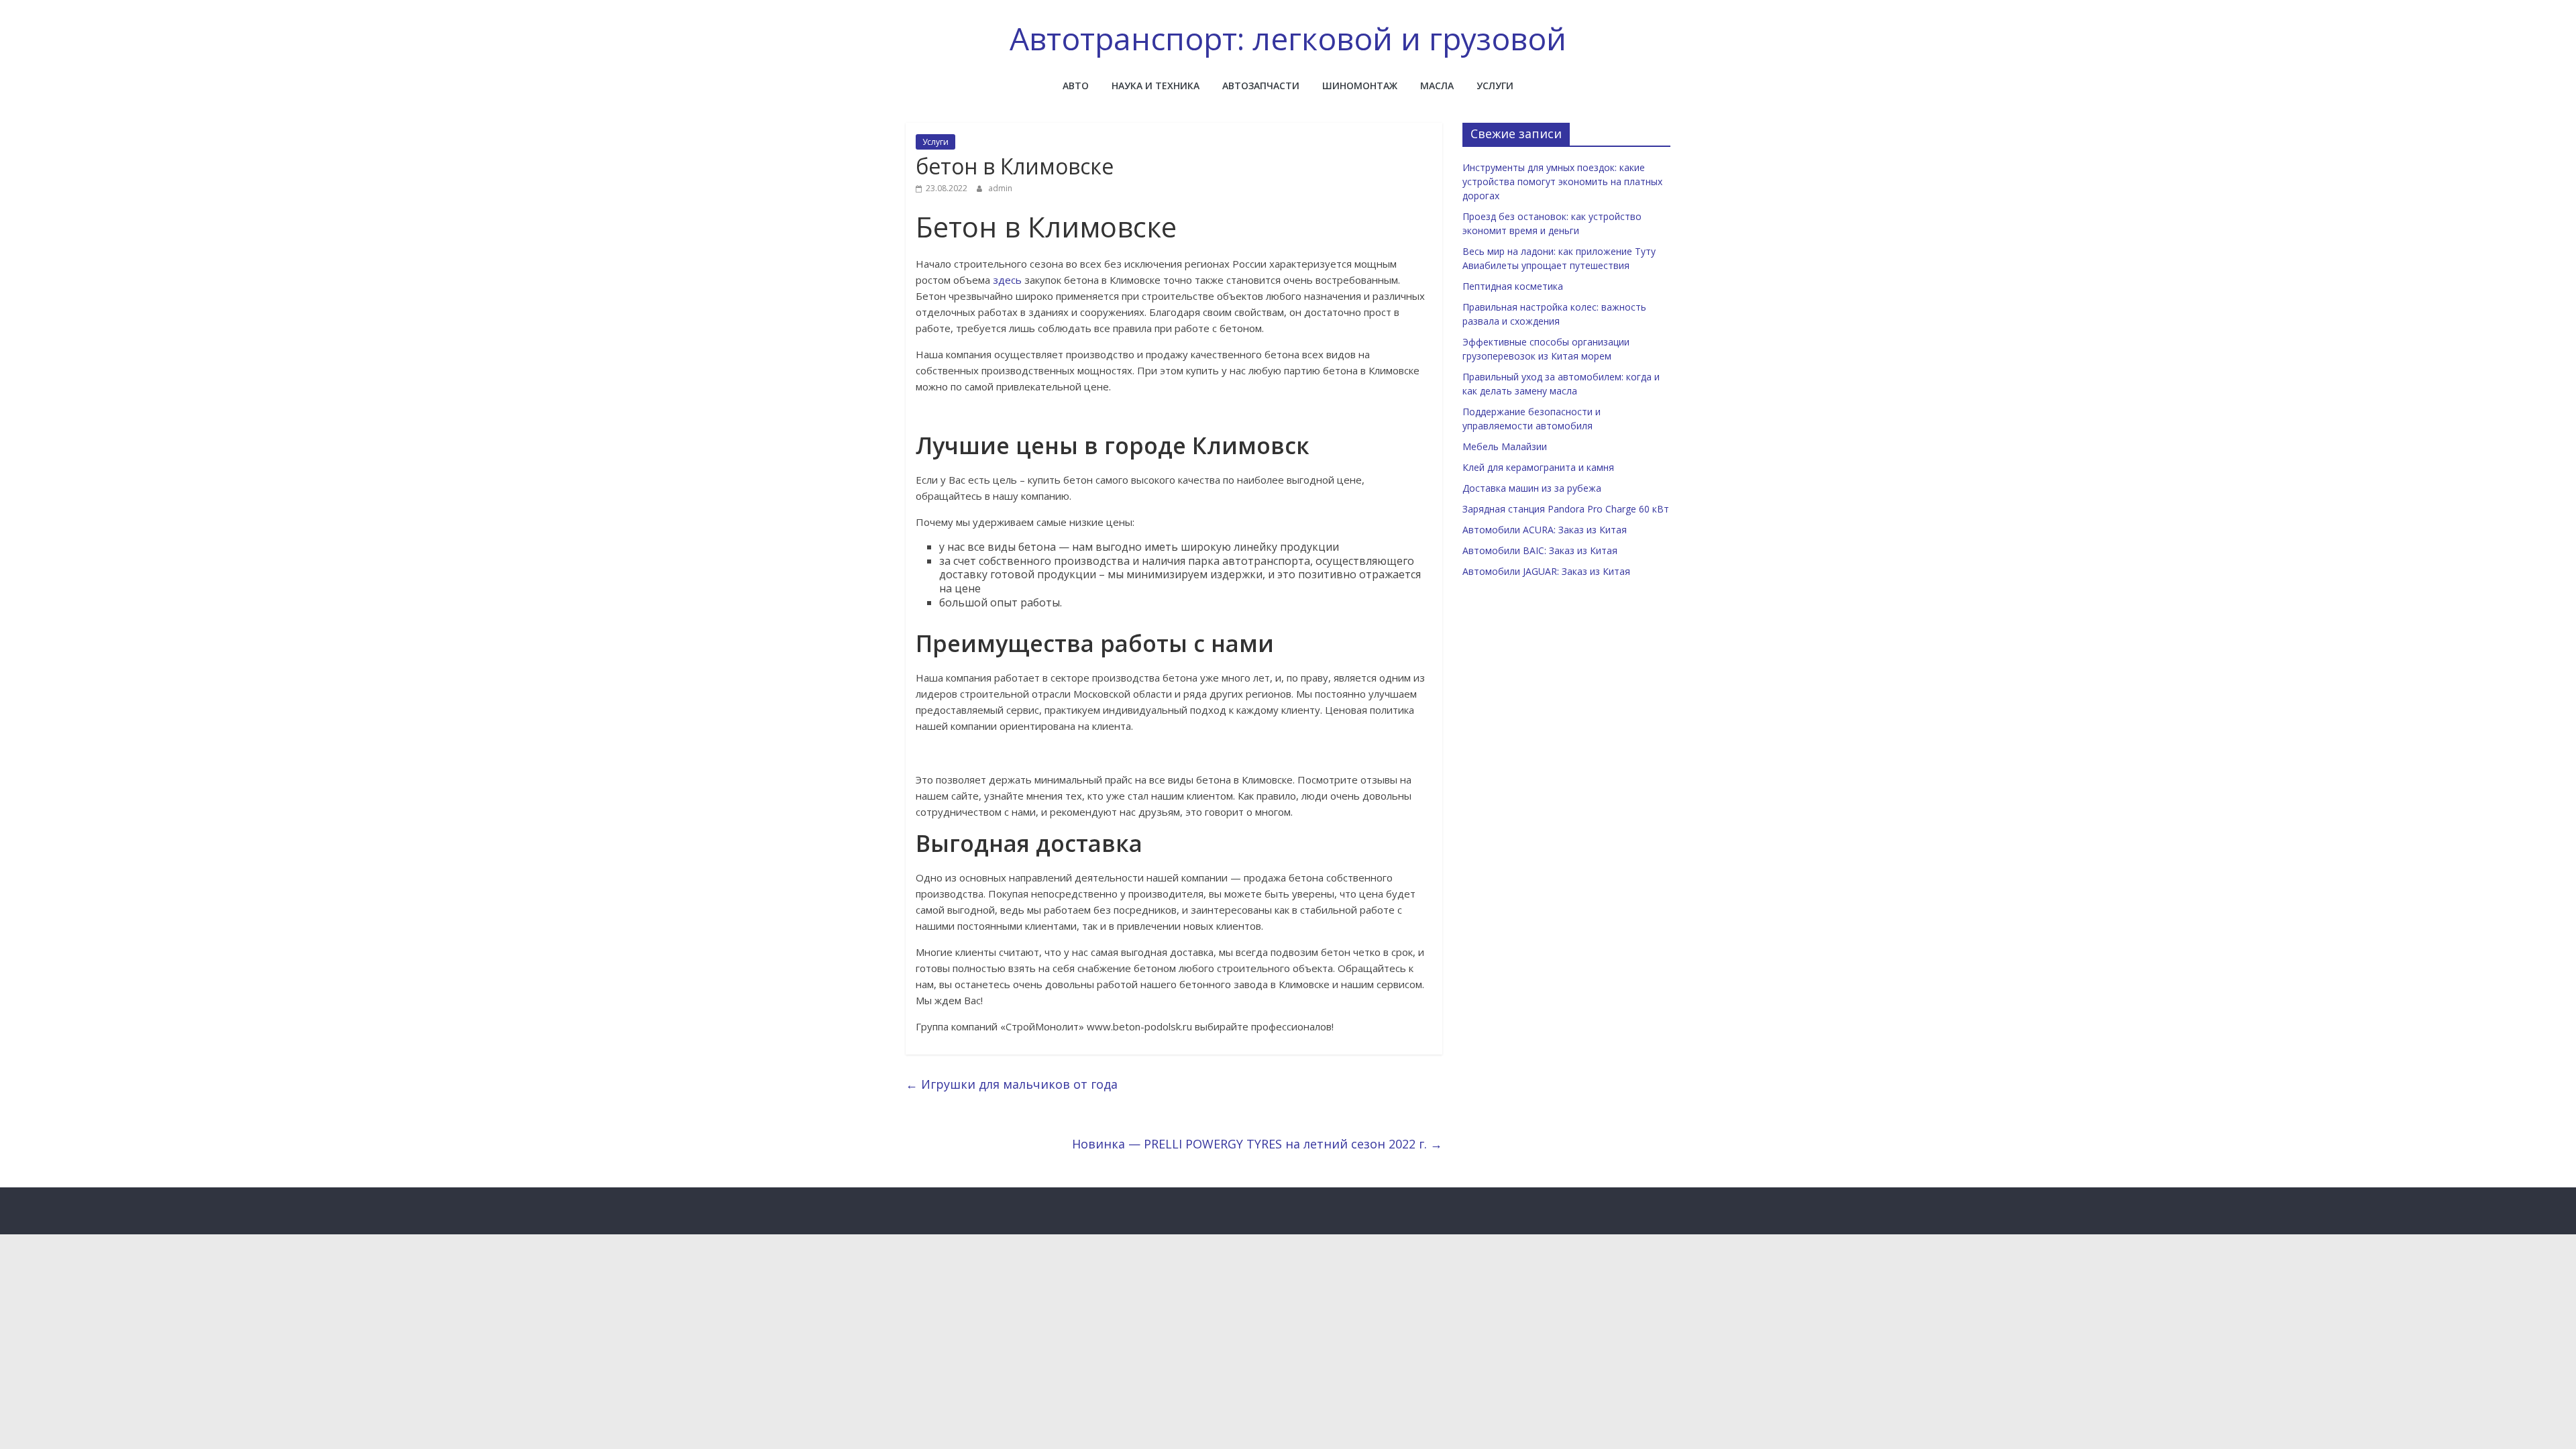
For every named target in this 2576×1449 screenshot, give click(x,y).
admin (1000, 188)
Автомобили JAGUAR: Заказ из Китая (1546, 571)
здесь (1007, 280)
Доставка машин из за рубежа (1532, 488)
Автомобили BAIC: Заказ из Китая (1540, 550)
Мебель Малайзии (1505, 446)
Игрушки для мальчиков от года (1012, 1084)
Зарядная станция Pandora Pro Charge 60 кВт (1566, 509)
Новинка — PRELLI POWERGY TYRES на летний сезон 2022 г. (1257, 1144)
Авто (1076, 86)
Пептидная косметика (1513, 286)
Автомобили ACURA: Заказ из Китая (1545, 530)
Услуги (1495, 86)
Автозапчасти (1261, 86)
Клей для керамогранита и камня (1538, 467)
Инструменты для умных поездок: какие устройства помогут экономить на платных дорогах (1562, 181)
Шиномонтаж (1360, 86)
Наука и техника (1156, 86)
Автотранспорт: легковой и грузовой (1288, 38)
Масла (1437, 86)
